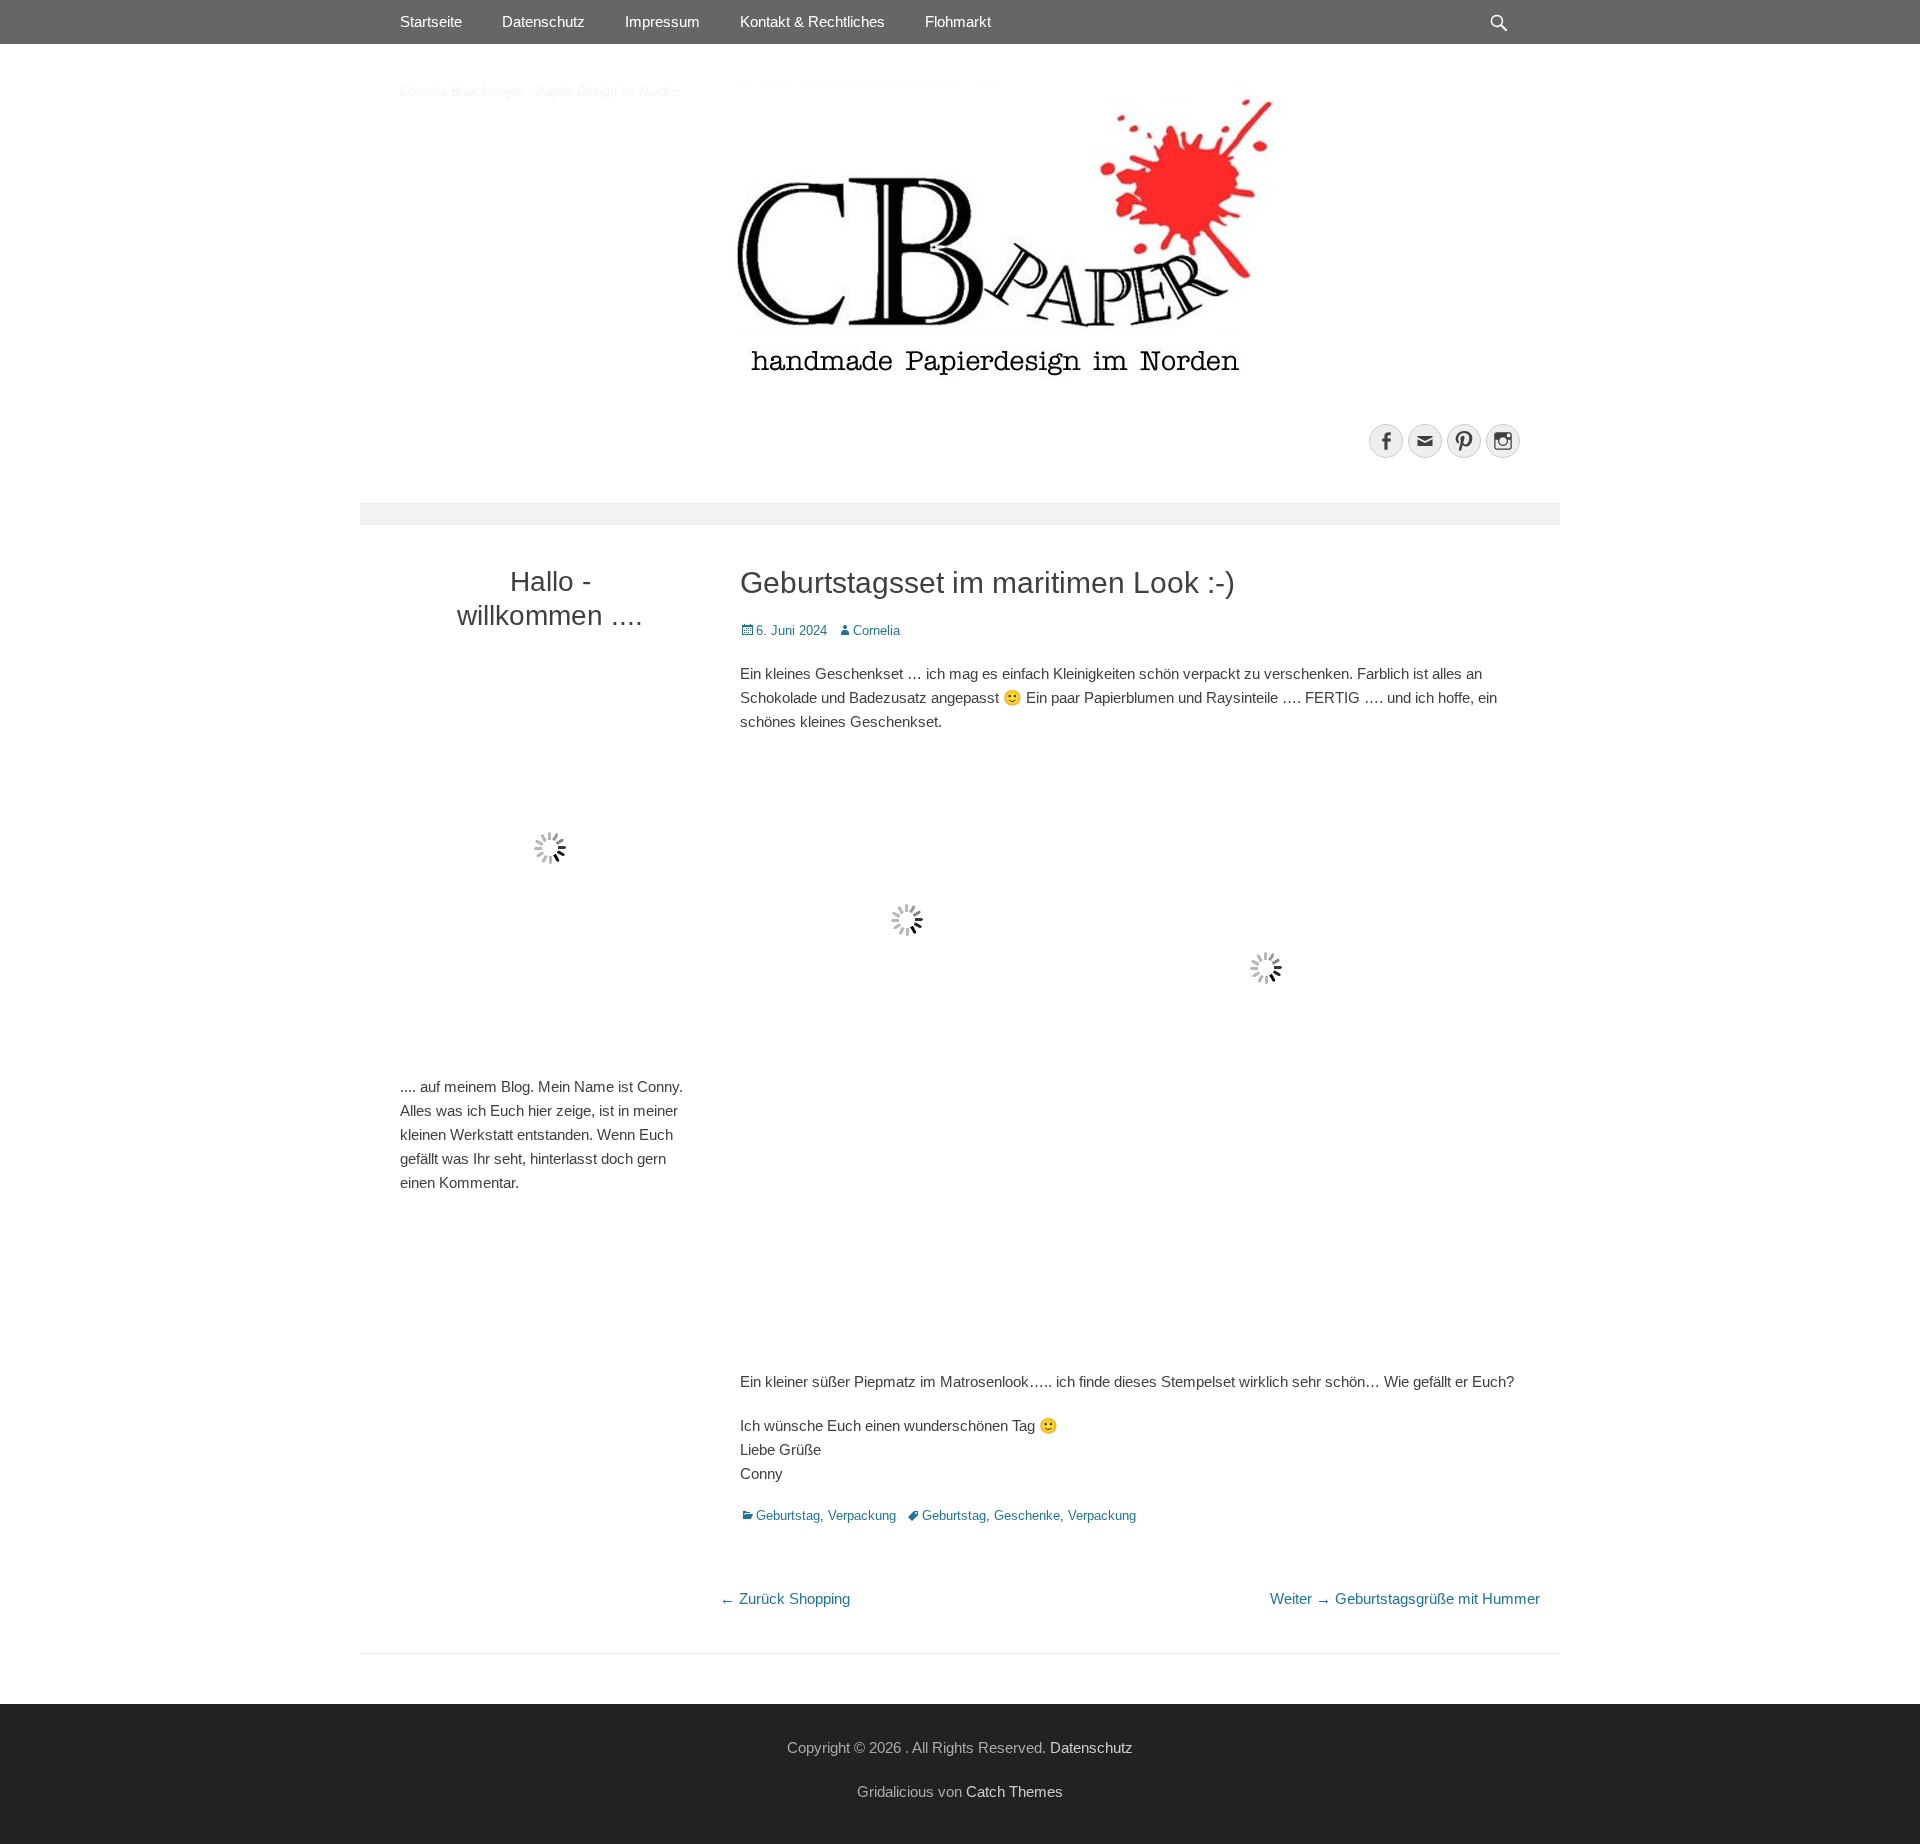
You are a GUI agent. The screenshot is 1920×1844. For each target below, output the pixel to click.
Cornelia (876, 630)
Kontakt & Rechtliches (812, 21)
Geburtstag (788, 1515)
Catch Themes (1014, 1791)
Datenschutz (543, 21)
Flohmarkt (958, 21)
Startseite (431, 21)
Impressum (662, 21)
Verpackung (862, 1515)
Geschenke (1027, 1515)
